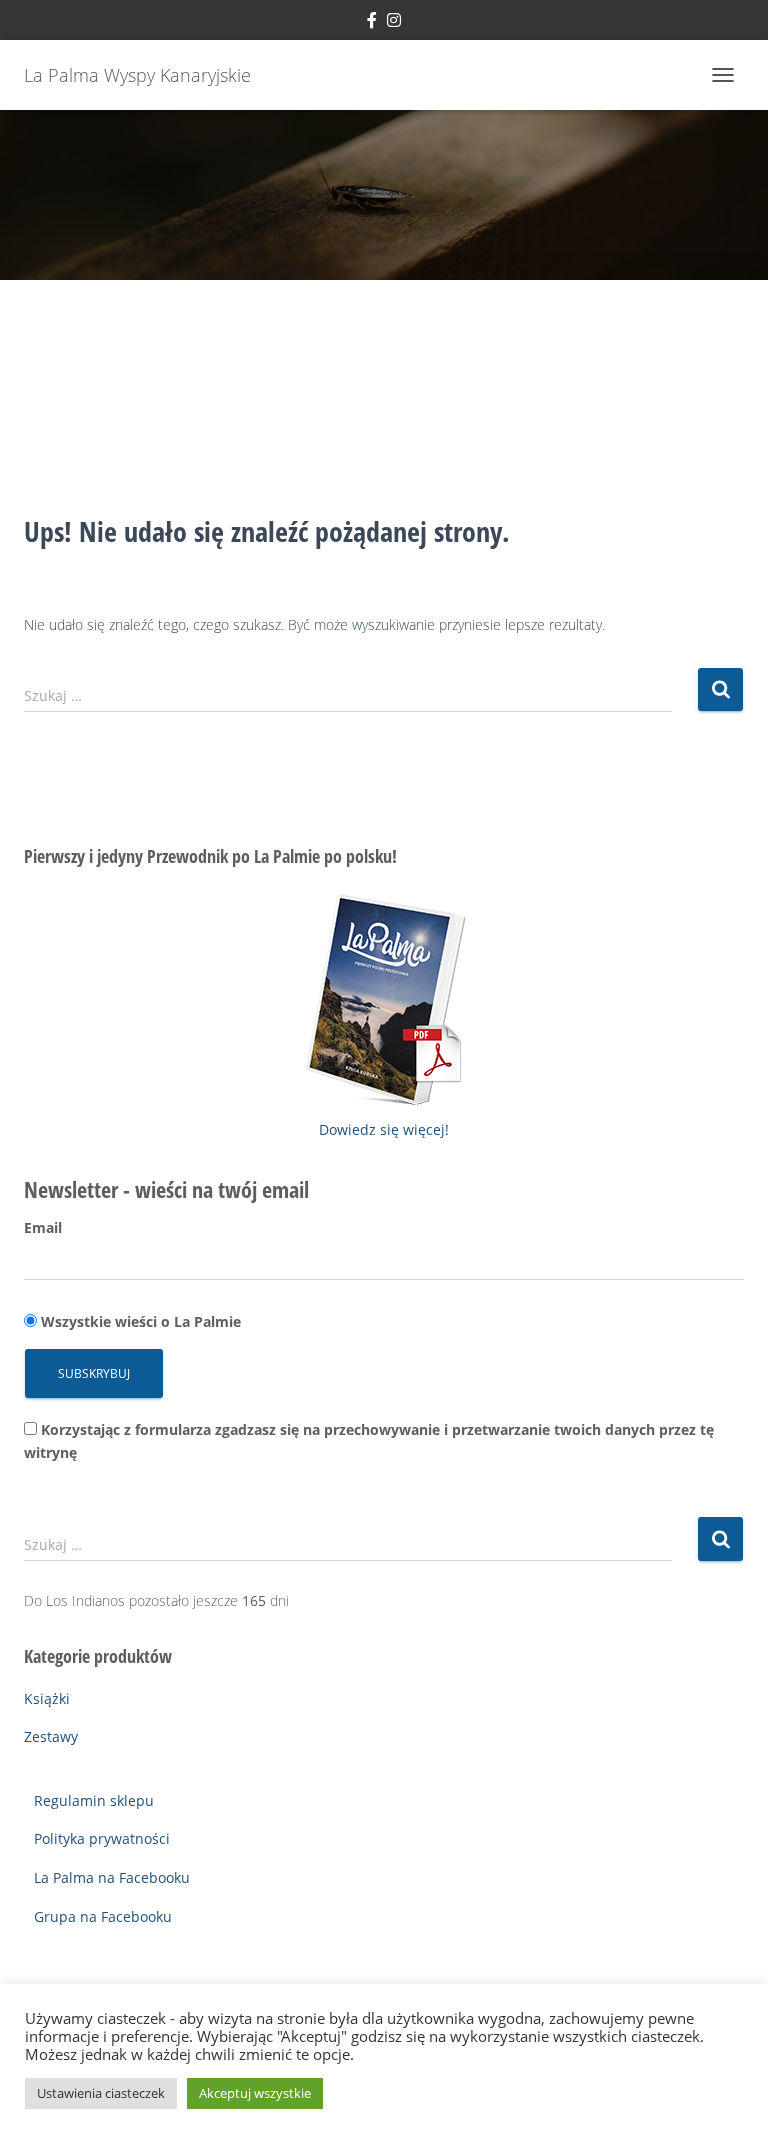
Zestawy (51, 1736)
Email (43, 1227)
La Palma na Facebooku (112, 1877)
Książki (47, 1698)
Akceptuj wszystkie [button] (255, 2093)
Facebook (372, 23)
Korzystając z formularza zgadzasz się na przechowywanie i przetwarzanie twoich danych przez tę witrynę (369, 1441)
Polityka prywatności (102, 1838)
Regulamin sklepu (94, 1800)
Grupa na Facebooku (103, 1916)
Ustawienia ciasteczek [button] (101, 2093)
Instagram (394, 23)
